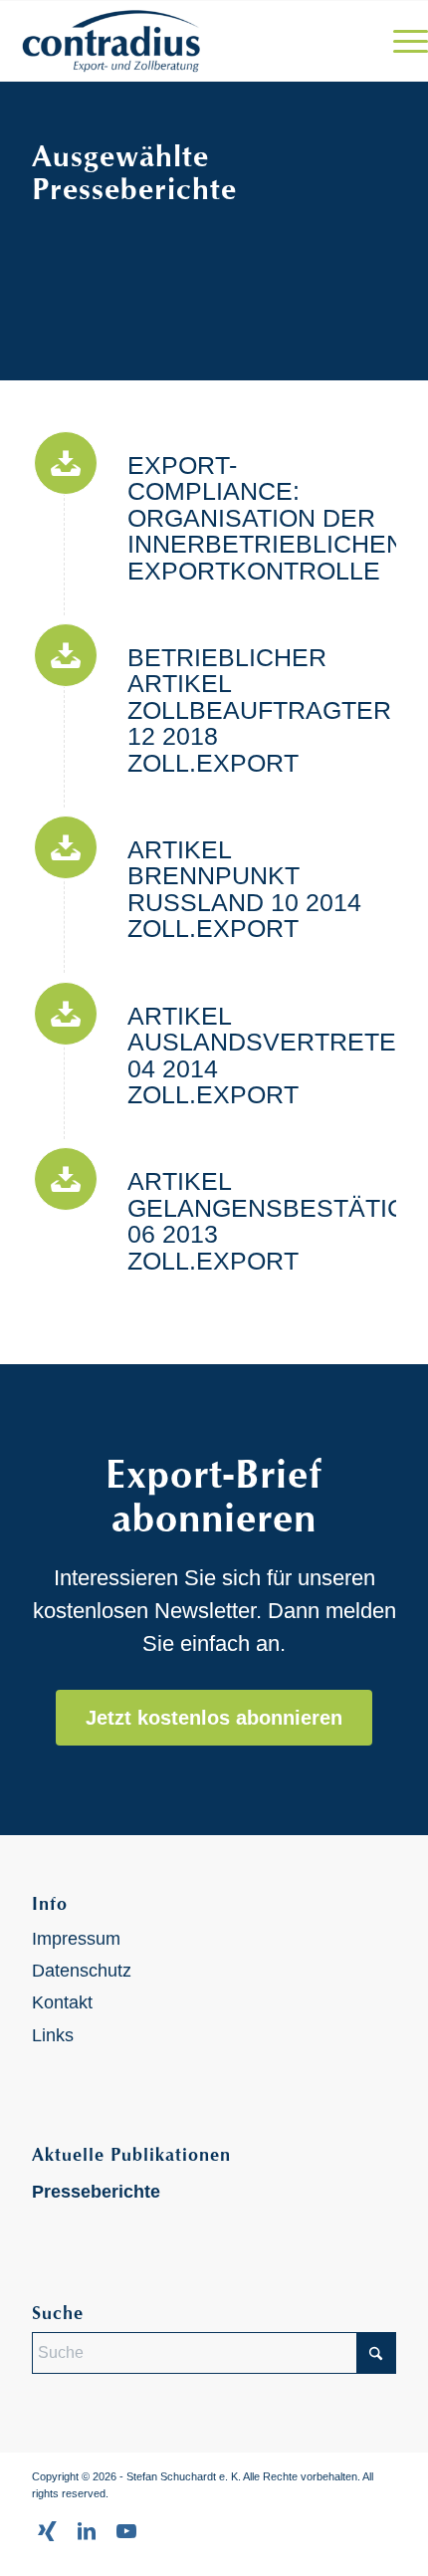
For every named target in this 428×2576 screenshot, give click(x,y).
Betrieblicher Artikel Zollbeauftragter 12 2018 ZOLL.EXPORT (259, 710)
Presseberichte (96, 2192)
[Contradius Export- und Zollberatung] (171, 41)
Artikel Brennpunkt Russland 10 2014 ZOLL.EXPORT (244, 889)
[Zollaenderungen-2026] (66, 463)
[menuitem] (401, 41)
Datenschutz (82, 1971)
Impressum (76, 1939)
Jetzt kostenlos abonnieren (214, 1718)
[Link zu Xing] (47, 2531)
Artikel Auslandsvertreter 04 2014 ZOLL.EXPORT (271, 1055)
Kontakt (62, 2002)
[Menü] (401, 41)
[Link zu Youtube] (126, 2531)
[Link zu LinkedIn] (87, 2531)
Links (53, 2035)
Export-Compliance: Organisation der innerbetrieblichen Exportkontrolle (266, 518)
